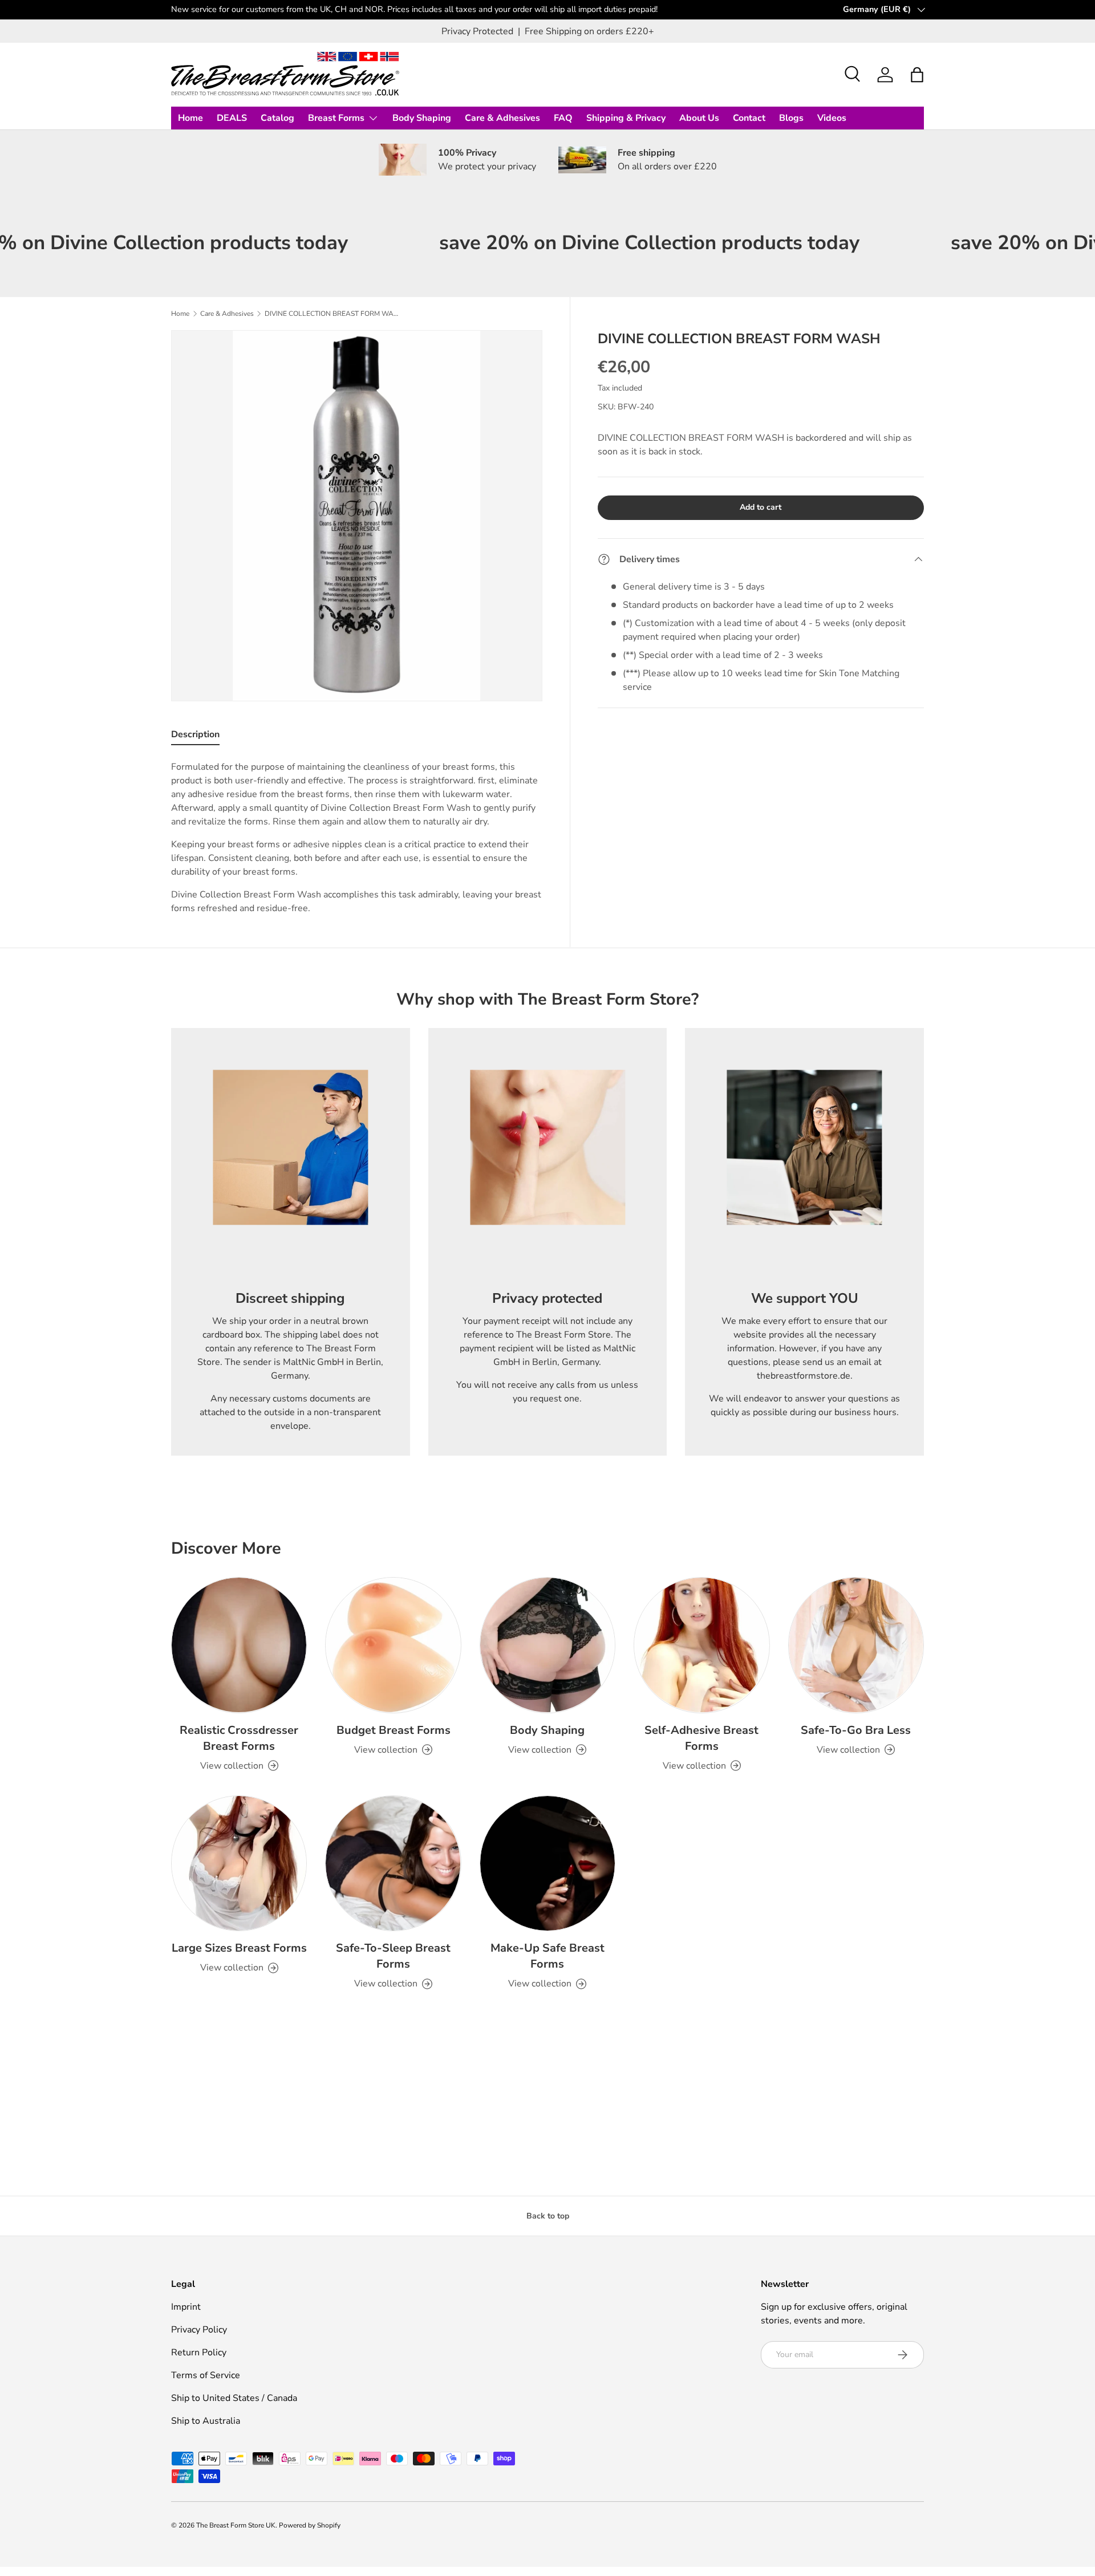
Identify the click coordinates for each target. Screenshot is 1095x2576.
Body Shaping (422, 118)
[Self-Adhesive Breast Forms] (701, 1645)
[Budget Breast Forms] (393, 1645)
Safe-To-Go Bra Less (856, 1730)
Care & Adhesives (502, 118)
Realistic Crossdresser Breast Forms (239, 1738)
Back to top (548, 2216)
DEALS (232, 118)
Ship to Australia (206, 2421)
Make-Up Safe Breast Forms (547, 1956)
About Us (699, 118)
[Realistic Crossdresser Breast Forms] (239, 1645)
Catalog (277, 118)
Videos (832, 118)
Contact (749, 118)
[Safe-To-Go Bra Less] (856, 1645)
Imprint (186, 2307)
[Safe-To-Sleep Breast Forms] (393, 1863)
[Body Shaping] (547, 1645)
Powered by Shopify (310, 2525)
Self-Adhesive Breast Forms (701, 1738)
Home (190, 118)
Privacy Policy (199, 2330)
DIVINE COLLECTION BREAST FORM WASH (333, 314)
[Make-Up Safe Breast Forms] (547, 1863)
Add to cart (761, 507)
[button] (917, 75)
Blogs (791, 118)
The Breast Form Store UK (236, 2525)
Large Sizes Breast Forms (239, 1948)
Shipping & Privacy (626, 118)
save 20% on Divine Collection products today (558, 243)
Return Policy (199, 2352)
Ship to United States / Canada (234, 2398)
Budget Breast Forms (394, 1730)
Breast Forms (336, 118)
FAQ (563, 118)
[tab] (195, 737)
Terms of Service (206, 2375)
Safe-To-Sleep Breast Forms (393, 1956)
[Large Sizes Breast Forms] (239, 1863)
